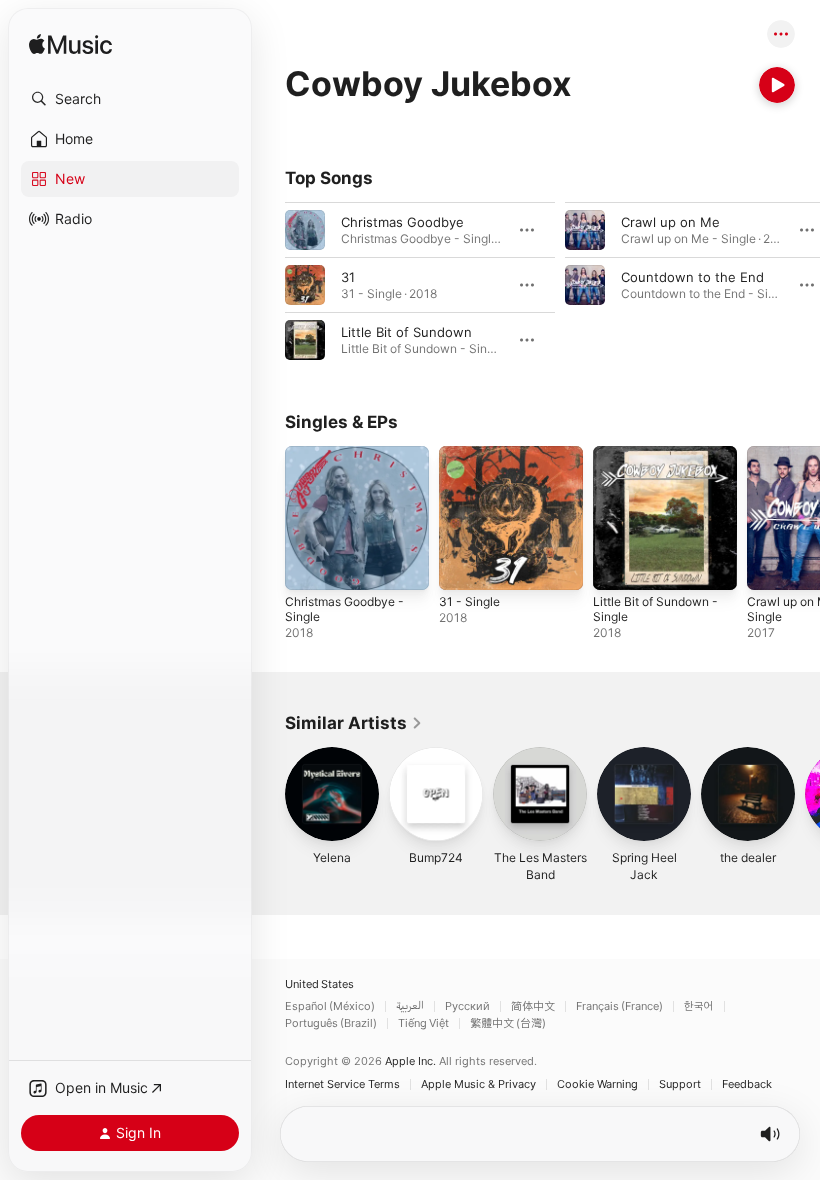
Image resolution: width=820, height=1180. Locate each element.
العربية (410, 1006)
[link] (354, 723)
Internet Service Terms (342, 1084)
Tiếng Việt (423, 1023)
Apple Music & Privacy (478, 1084)
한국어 (699, 1006)
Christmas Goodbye (402, 222)
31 (348, 277)
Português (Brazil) (331, 1023)
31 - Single (469, 601)
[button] (130, 99)
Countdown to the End (692, 277)
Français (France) (619, 1006)
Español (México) (330, 1006)
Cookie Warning (597, 1084)
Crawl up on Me (670, 222)
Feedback (747, 1084)
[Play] (777, 85)
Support (680, 1084)
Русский (467, 1006)
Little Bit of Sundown (406, 332)
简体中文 (533, 1006)
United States (319, 984)
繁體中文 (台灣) (508, 1023)
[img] (70, 45)
